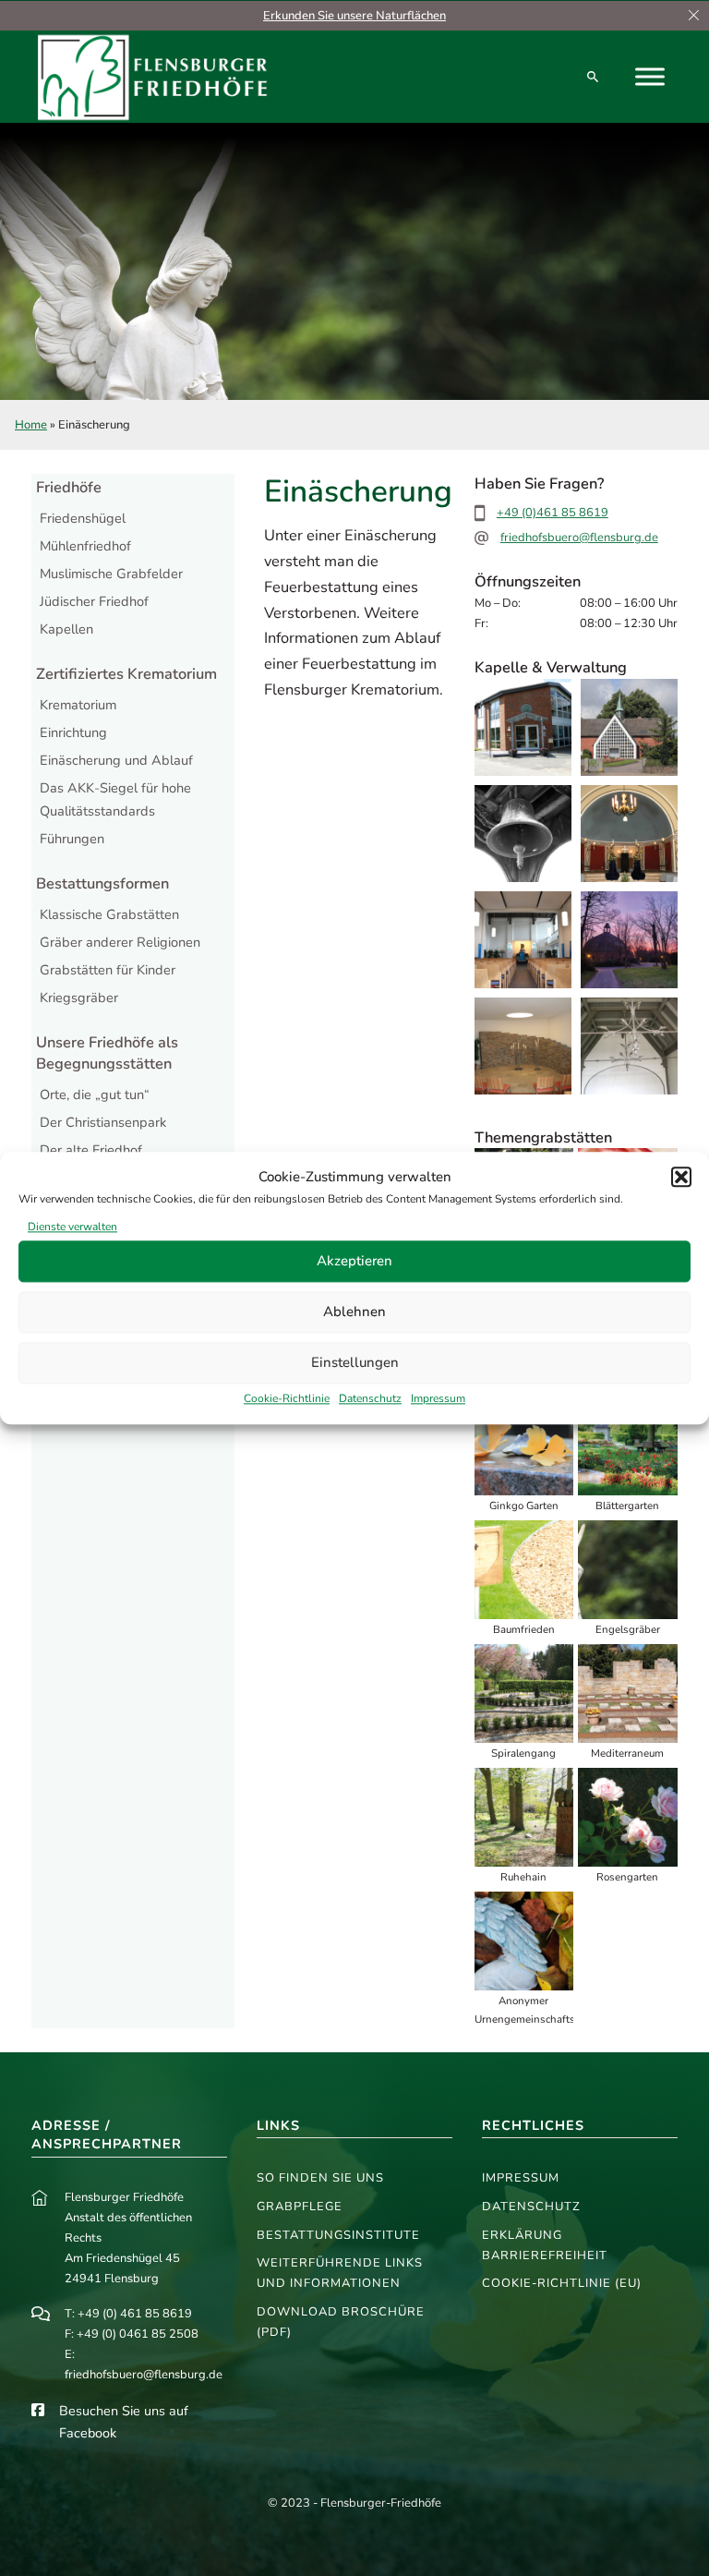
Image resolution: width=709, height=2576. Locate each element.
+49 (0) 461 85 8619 (135, 2314)
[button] (681, 1178)
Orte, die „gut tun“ (95, 1094)
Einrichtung (73, 732)
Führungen (72, 839)
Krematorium (78, 705)
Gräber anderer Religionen (120, 942)
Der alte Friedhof (91, 1150)
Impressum (438, 1398)
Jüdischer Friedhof (94, 601)
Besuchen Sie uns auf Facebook (124, 2422)
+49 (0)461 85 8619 (553, 513)
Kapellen (66, 629)
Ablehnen (354, 1312)
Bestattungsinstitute (338, 2235)
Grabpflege (300, 2207)
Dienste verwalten (72, 1227)
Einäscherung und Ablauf (116, 760)
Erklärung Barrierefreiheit (545, 2245)
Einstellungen (355, 1363)
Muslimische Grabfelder (111, 574)
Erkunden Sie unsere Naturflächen (354, 16)
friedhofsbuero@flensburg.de (579, 538)
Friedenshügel (83, 518)
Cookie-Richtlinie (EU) (562, 2283)
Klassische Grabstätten (109, 914)
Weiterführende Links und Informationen (340, 2273)
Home (31, 425)
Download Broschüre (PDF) (341, 2322)
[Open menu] (650, 77)
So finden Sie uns (320, 2178)
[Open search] (593, 77)
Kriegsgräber (79, 998)
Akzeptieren (354, 1262)
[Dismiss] (694, 16)
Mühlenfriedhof (85, 546)
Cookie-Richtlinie (287, 1398)
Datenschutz (370, 1398)
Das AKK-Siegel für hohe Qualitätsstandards (115, 799)
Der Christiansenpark (103, 1122)
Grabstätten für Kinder (108, 970)
